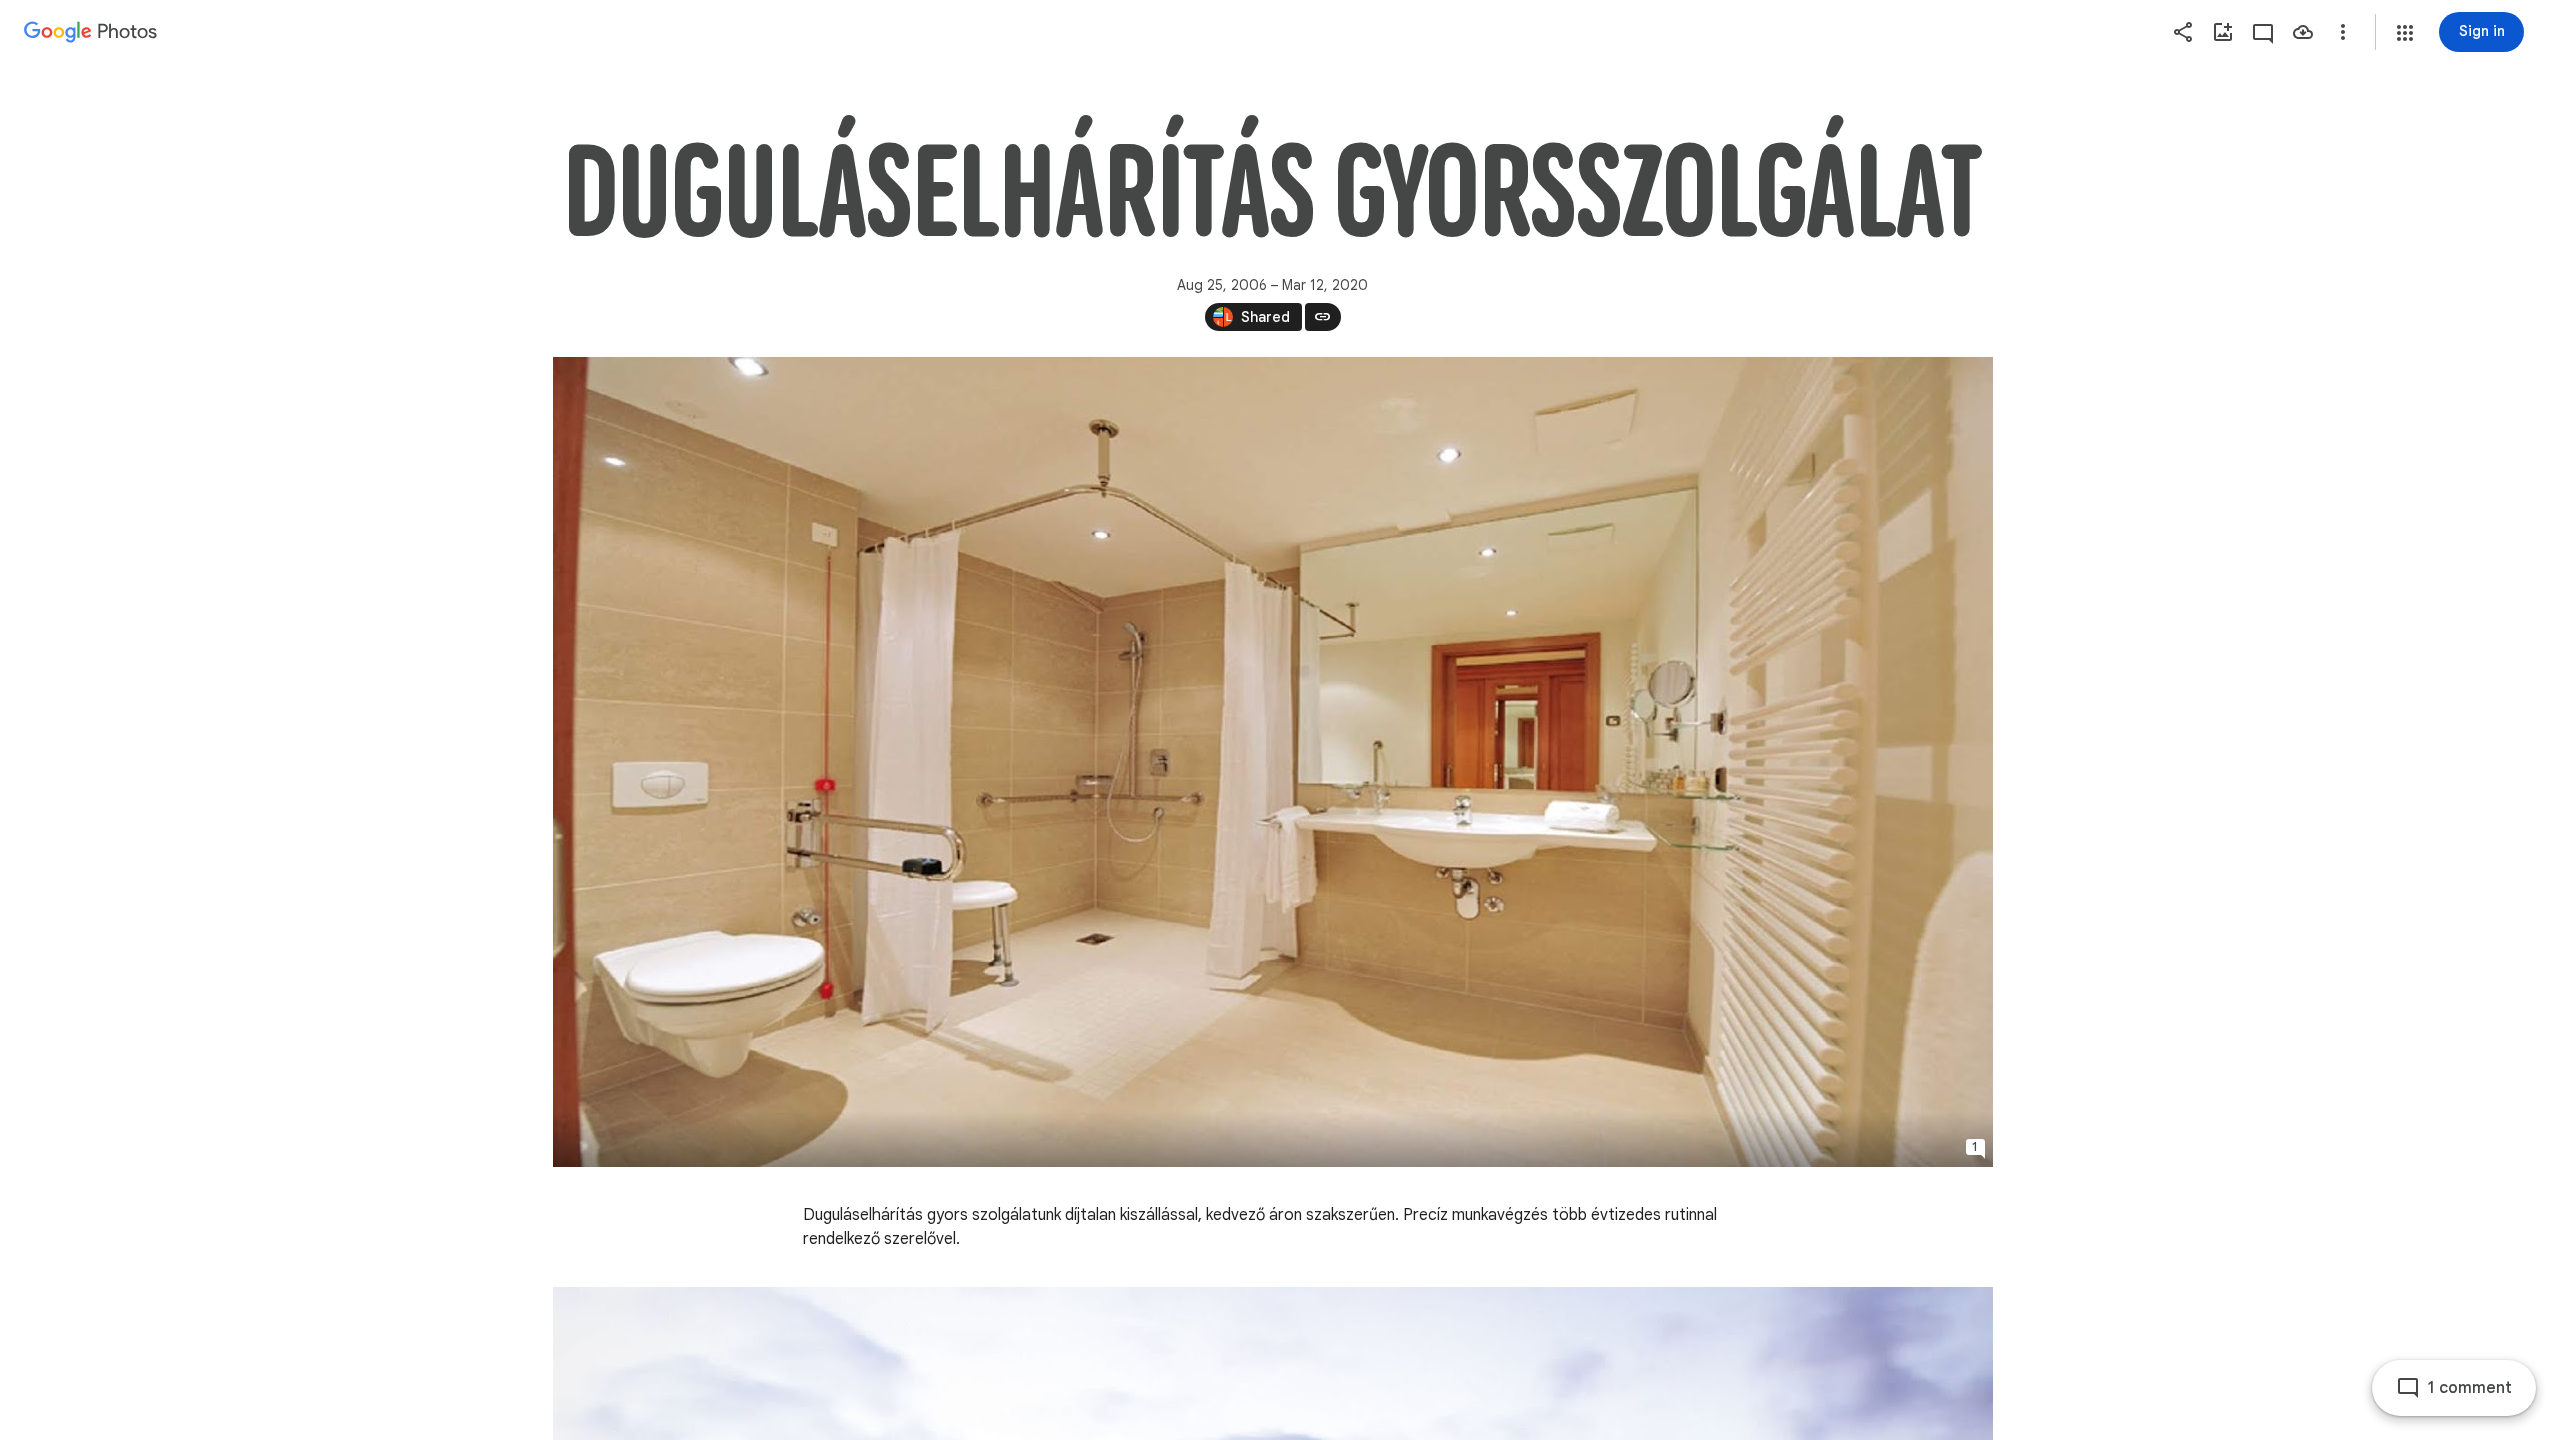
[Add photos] (2223, 32)
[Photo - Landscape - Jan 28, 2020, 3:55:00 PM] (1273, 762)
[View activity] (2263, 32)
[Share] (2183, 32)
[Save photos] (2303, 32)
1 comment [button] (2470, 1388)
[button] (2405, 33)
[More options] (2343, 32)
